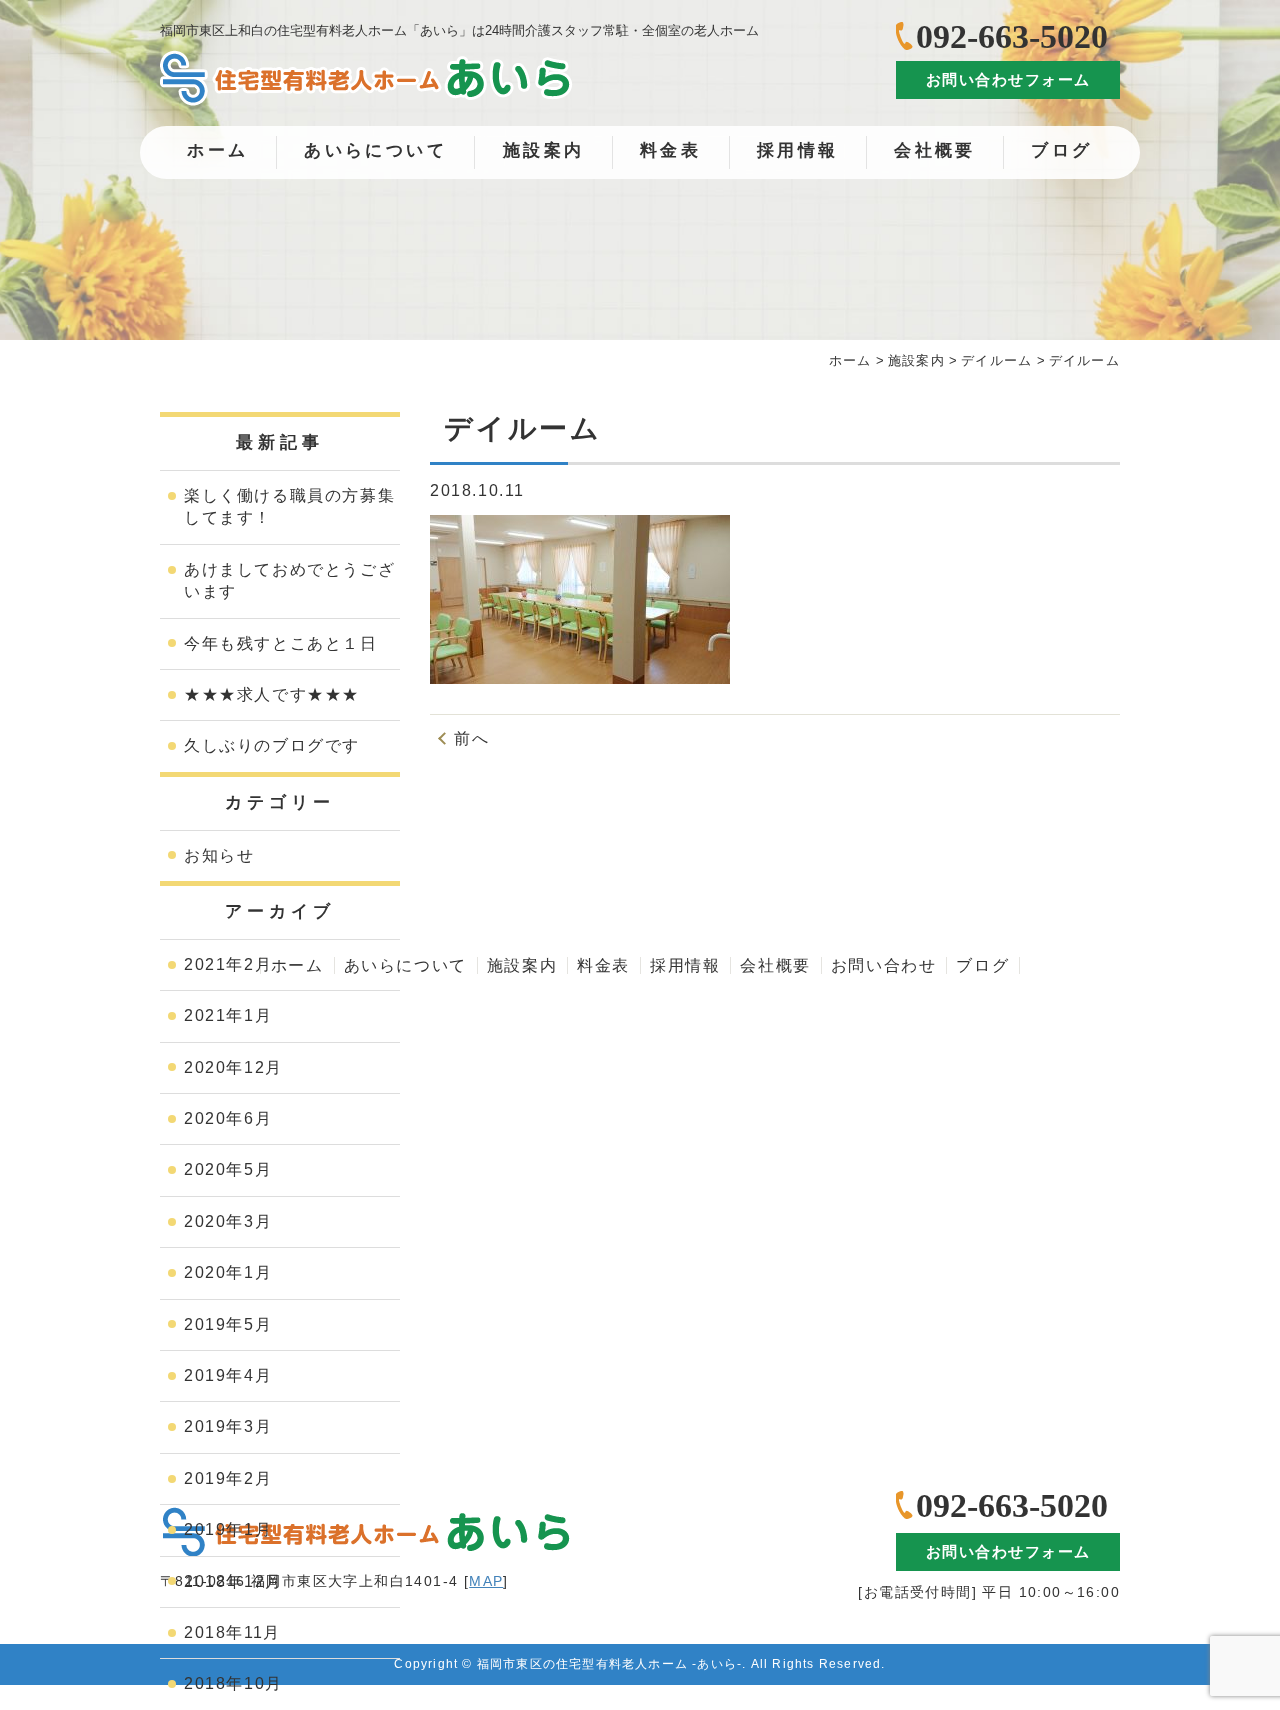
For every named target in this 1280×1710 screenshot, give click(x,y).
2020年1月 (228, 1272)
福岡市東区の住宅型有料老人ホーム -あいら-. (612, 1664)
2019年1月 (228, 1529)
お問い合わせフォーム (1008, 79)
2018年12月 (233, 1581)
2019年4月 (228, 1375)
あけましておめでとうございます (289, 580)
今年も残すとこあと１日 (281, 643)
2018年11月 (232, 1632)
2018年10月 (233, 1683)
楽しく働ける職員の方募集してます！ (289, 506)
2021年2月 (228, 964)
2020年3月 (228, 1221)
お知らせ (219, 855)
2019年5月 (228, 1324)
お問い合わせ (884, 965)
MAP (486, 1581)
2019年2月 (228, 1478)
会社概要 (935, 150)
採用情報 (798, 150)
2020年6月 (228, 1118)
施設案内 (544, 150)
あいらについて (375, 150)
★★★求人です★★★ (272, 694)
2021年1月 (228, 1015)
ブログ (1061, 150)
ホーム (217, 150)
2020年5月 (228, 1169)
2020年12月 (233, 1067)
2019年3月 (228, 1426)
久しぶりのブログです (272, 745)
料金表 (670, 150)
